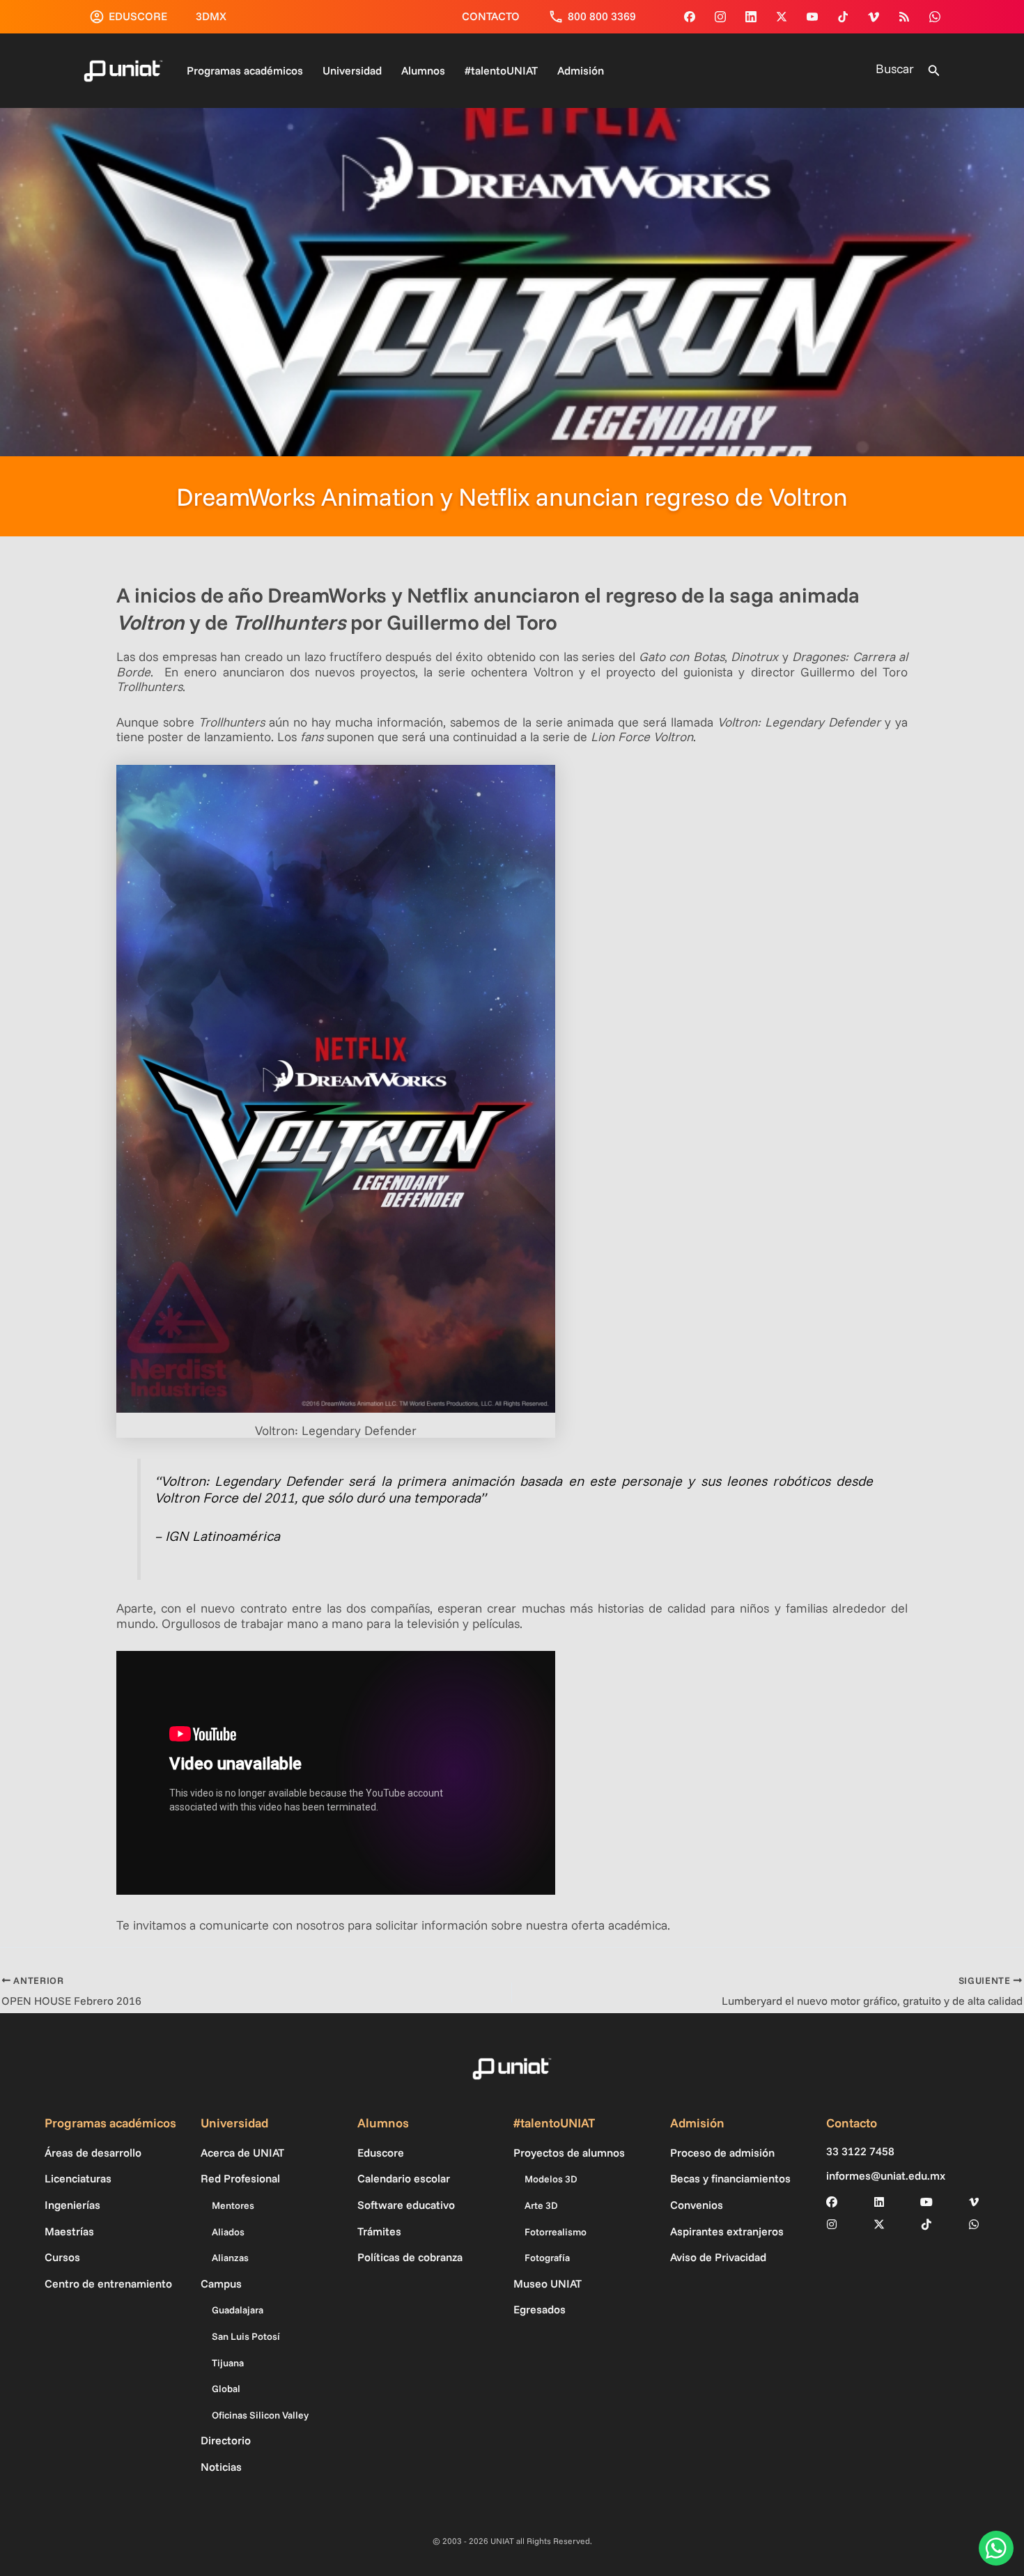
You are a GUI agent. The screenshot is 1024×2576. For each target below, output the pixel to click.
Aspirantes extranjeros (727, 2231)
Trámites (379, 2231)
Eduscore (381, 2152)
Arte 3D (541, 2205)
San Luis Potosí (246, 2336)
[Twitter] (782, 17)
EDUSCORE (138, 16)
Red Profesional (240, 2178)
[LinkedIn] (879, 2202)
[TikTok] (843, 17)
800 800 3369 (602, 16)
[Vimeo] (874, 17)
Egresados (540, 2309)
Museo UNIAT (548, 2283)
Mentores (233, 2205)
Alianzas (230, 2258)
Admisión (581, 70)
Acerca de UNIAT (242, 2152)
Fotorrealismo (556, 2232)
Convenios (697, 2205)
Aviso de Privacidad (718, 2257)
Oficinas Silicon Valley (260, 2415)
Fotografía (547, 2258)
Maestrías (69, 2231)
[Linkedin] (751, 17)
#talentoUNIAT (501, 70)
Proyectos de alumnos (569, 2152)
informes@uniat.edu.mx (886, 2176)
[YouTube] (812, 17)
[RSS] (904, 17)
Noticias (221, 2467)
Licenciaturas (78, 2178)
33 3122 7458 (860, 2151)
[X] (879, 2224)
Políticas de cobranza (410, 2257)
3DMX (211, 16)
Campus (221, 2283)
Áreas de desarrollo (93, 2152)
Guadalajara (238, 2310)
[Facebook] (690, 17)
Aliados (228, 2232)
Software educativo (406, 2205)
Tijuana (228, 2363)
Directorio (226, 2440)
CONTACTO (491, 16)
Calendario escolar (404, 2178)
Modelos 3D (551, 2179)
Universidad (352, 70)
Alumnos (423, 70)
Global (226, 2389)
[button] (934, 71)
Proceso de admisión (722, 2152)
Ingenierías (72, 2205)
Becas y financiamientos (730, 2178)
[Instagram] (720, 17)
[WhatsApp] (935, 17)
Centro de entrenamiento (108, 2283)
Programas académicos (245, 70)
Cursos (62, 2257)
